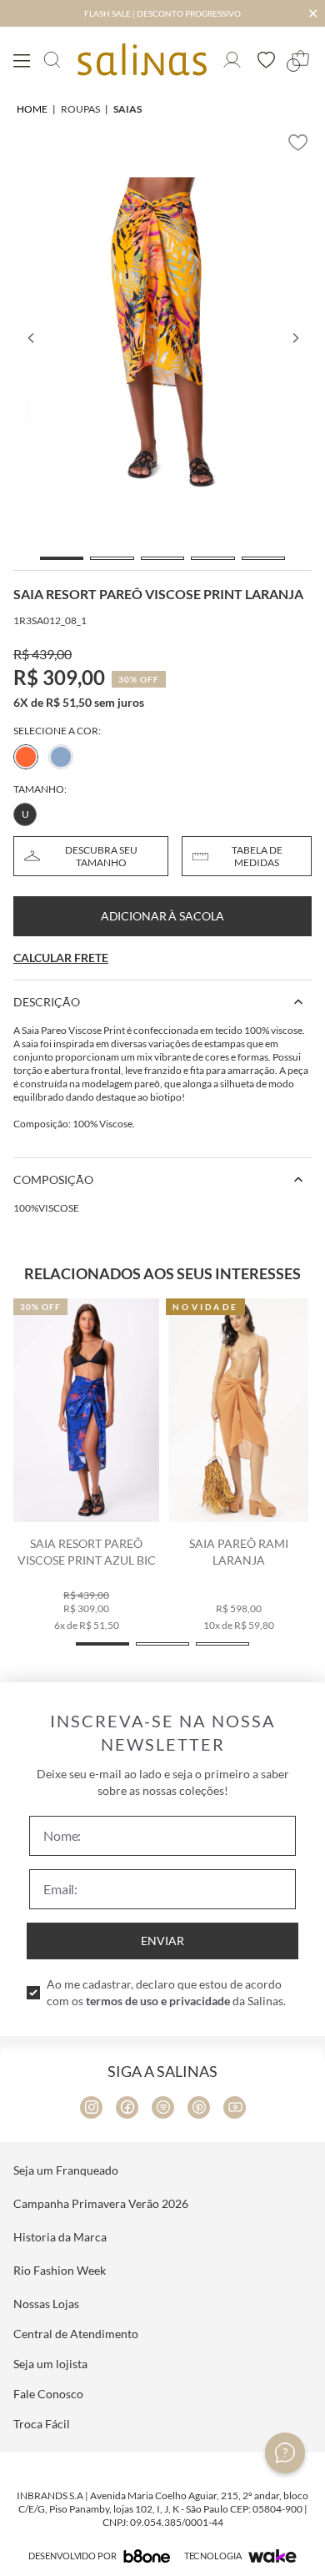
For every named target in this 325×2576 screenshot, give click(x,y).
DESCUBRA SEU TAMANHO (101, 856)
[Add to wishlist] (298, 143)
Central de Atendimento (76, 2334)
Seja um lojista (50, 2364)
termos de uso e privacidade (158, 2001)
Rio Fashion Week (60, 2270)
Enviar (162, 1941)
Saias (127, 109)
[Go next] (295, 338)
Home (32, 109)
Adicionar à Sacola (162, 916)
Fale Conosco (48, 2394)
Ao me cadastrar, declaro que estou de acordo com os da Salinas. (166, 1992)
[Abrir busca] (52, 60)
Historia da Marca (60, 2237)
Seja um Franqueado (66, 2170)
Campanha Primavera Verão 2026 (101, 2203)
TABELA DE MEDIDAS (257, 856)
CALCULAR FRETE (61, 958)
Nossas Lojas (46, 2304)
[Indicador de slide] (62, 558)
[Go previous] (30, 338)
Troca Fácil (42, 2424)
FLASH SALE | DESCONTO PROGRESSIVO (162, 13)
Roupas (80, 109)
